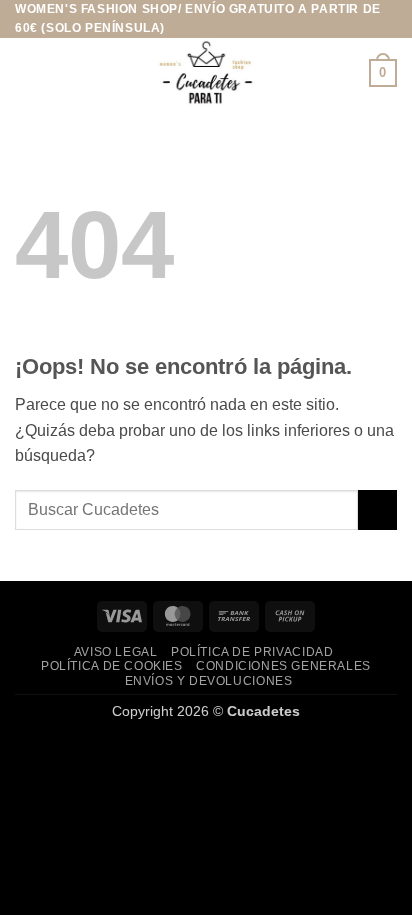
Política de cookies (112, 666)
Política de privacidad (252, 652)
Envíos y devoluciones (209, 681)
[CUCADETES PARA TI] (206, 73)
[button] (27, 73)
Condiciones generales (283, 666)
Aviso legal (116, 652)
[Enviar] (377, 509)
